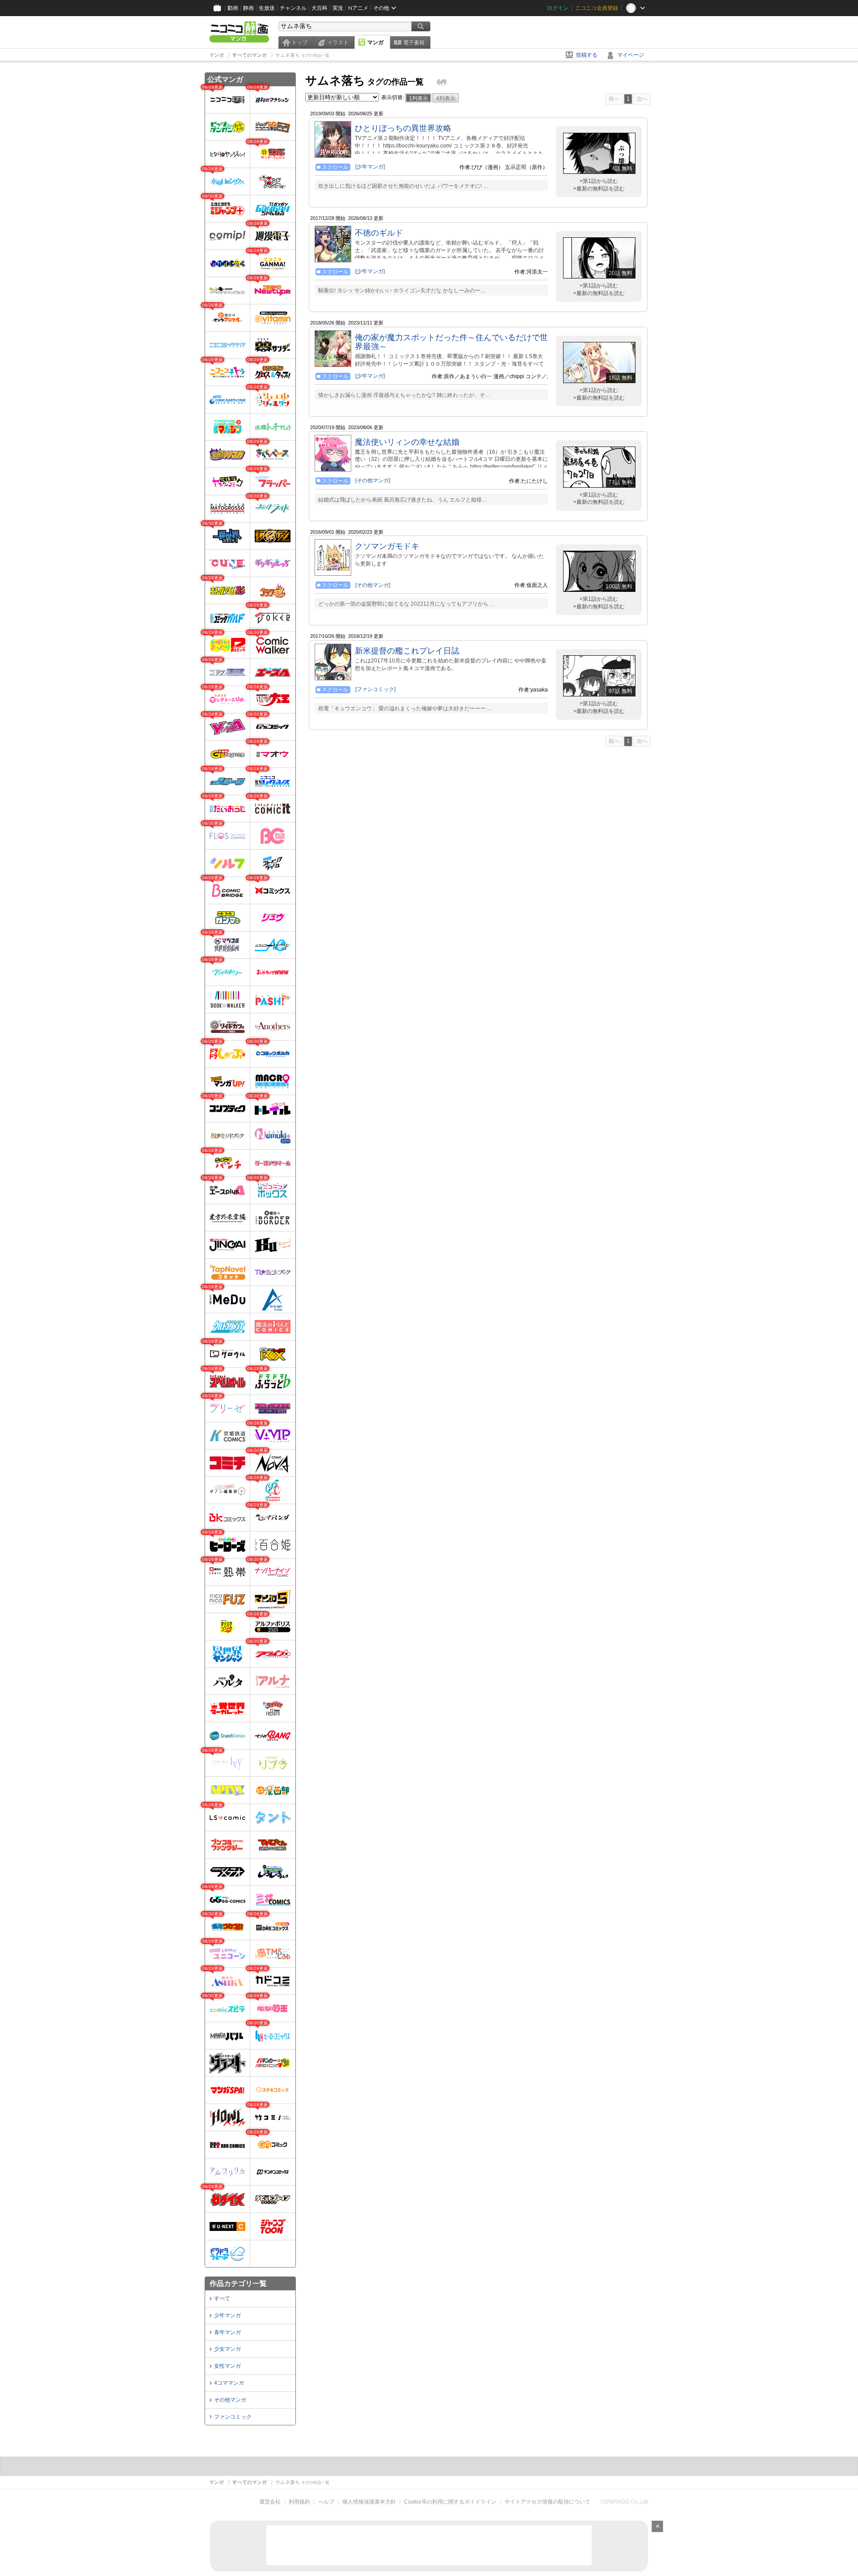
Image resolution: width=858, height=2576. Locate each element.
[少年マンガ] (370, 167)
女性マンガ (227, 2366)
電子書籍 (414, 42)
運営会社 (270, 2502)
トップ (299, 42)
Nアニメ (358, 8)
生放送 (267, 8)
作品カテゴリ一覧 (238, 2283)
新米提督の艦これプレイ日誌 (407, 651)
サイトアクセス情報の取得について (547, 2502)
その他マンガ (230, 2400)
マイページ (631, 55)
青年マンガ (227, 2332)
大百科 (320, 8)
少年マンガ (227, 2315)
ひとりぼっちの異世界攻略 (403, 128)
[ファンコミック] (375, 689)
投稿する (587, 55)
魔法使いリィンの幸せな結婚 (407, 442)
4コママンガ (229, 2383)
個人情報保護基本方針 (369, 2502)
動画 (233, 8)
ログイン (558, 8)
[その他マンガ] (373, 481)
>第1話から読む (599, 181)
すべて (222, 2298)
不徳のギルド (379, 233)
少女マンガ (227, 2349)
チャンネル (293, 8)
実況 (338, 8)
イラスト (338, 42)
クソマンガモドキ (387, 546)
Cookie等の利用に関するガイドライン (450, 2502)
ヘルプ (326, 2502)
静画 (248, 8)
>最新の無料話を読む (599, 189)
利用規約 (299, 2502)
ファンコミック (233, 2417)
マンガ (375, 42)
